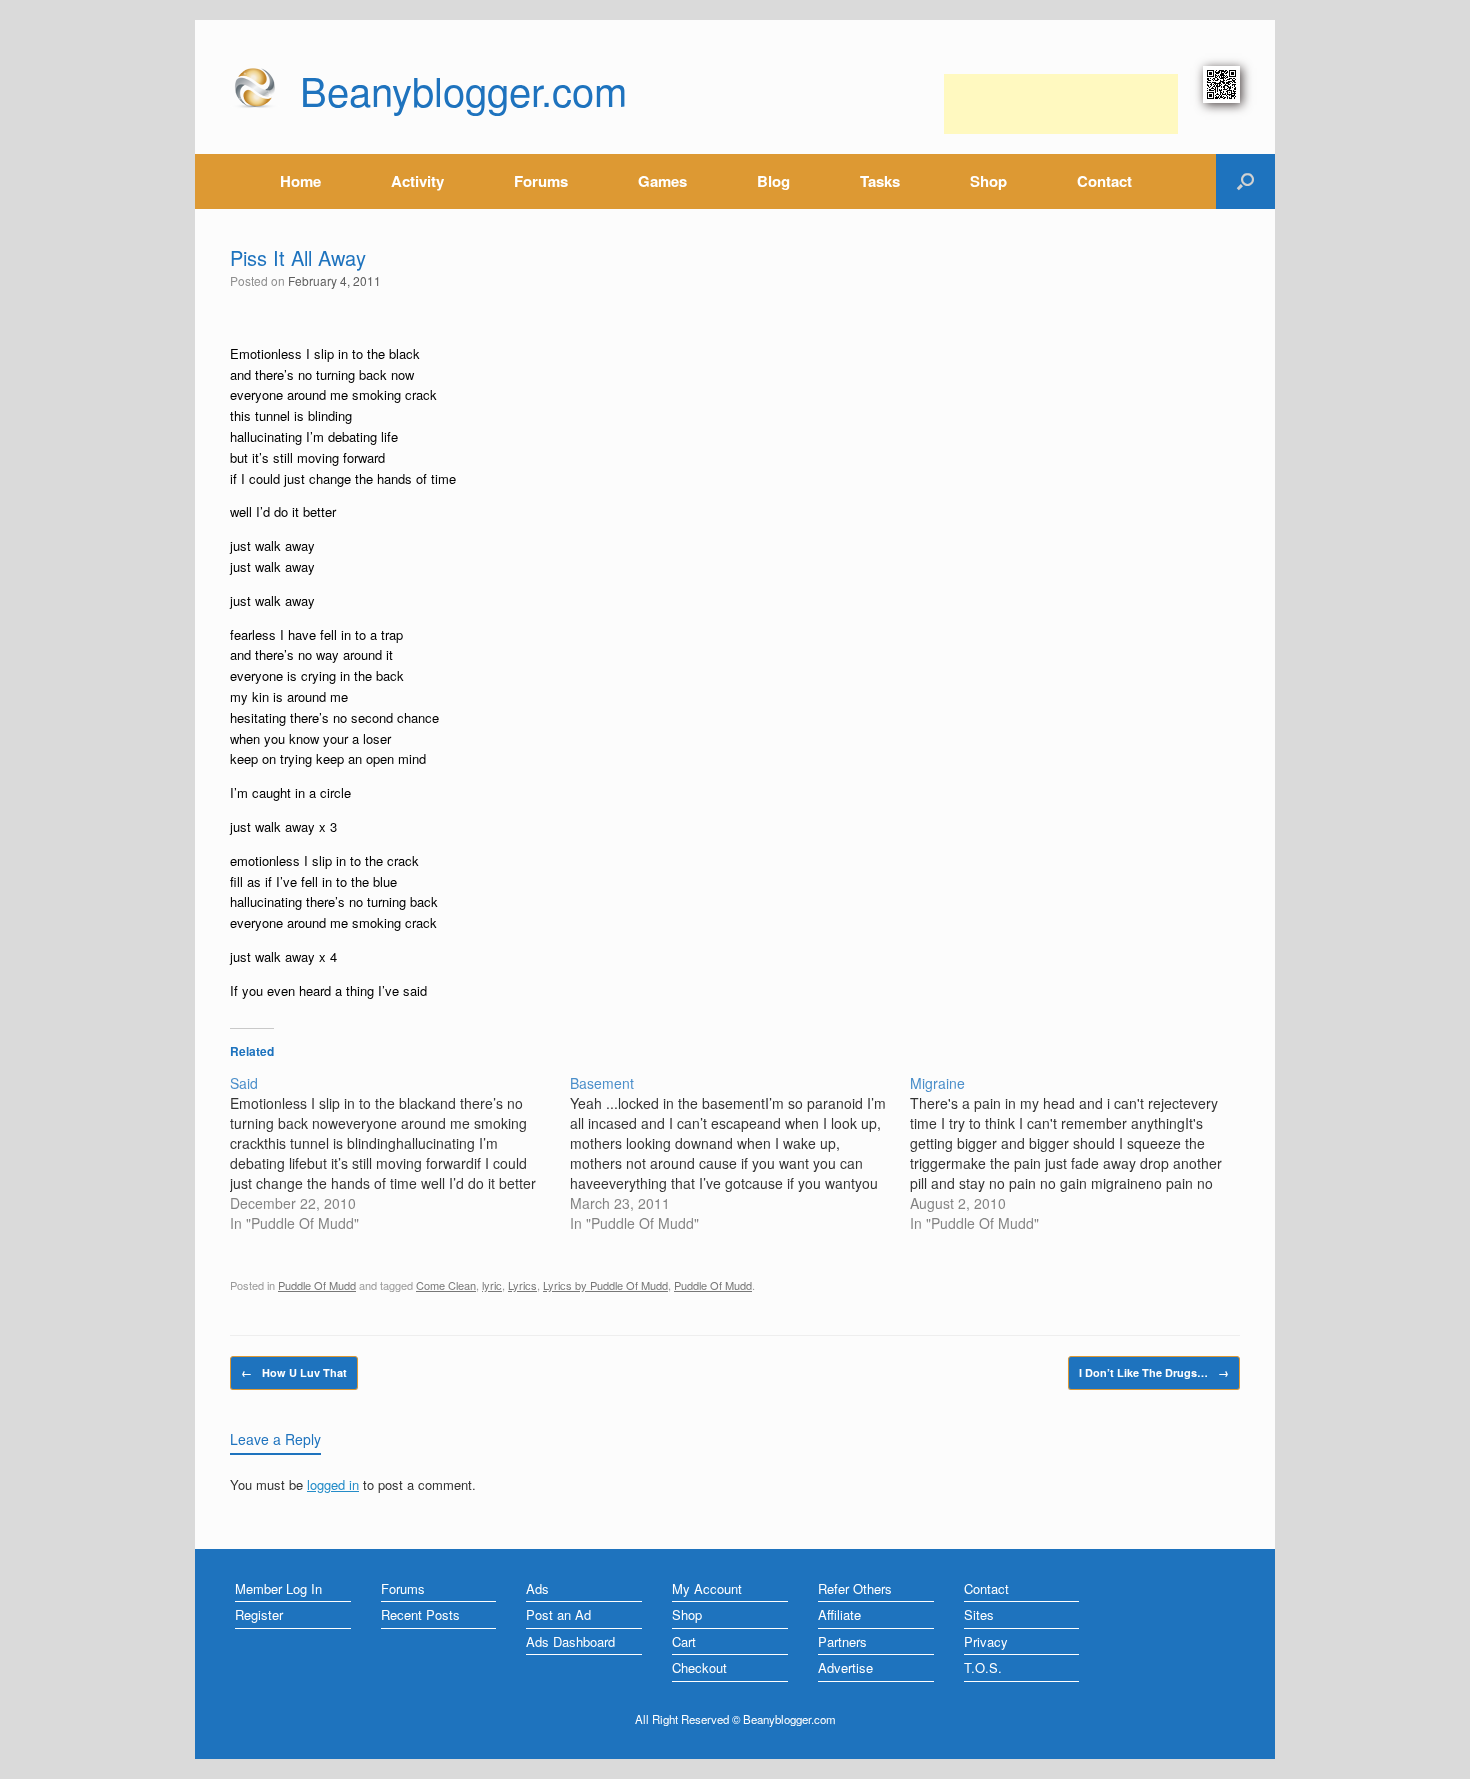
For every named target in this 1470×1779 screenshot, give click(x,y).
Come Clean (446, 1285)
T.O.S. (983, 1667)
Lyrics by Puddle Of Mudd (605, 1285)
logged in (333, 1484)
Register (259, 1614)
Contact (1104, 181)
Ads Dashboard (570, 1641)
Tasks (880, 181)
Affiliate (839, 1614)
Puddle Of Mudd (317, 1285)
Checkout (699, 1667)
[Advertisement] (1061, 104)
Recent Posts (420, 1614)
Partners (842, 1641)
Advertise (845, 1667)
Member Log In (278, 1588)
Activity (417, 181)
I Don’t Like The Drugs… (1154, 1372)
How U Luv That (294, 1372)
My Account (707, 1588)
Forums (541, 181)
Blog (773, 181)
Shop (988, 181)
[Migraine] (1080, 1153)
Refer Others (855, 1588)
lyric (492, 1285)
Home (300, 181)
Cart (684, 1641)
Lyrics (522, 1285)
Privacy (986, 1641)
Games (662, 181)
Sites (979, 1614)
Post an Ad (558, 1614)
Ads (537, 1588)
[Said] (400, 1153)
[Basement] (740, 1153)
